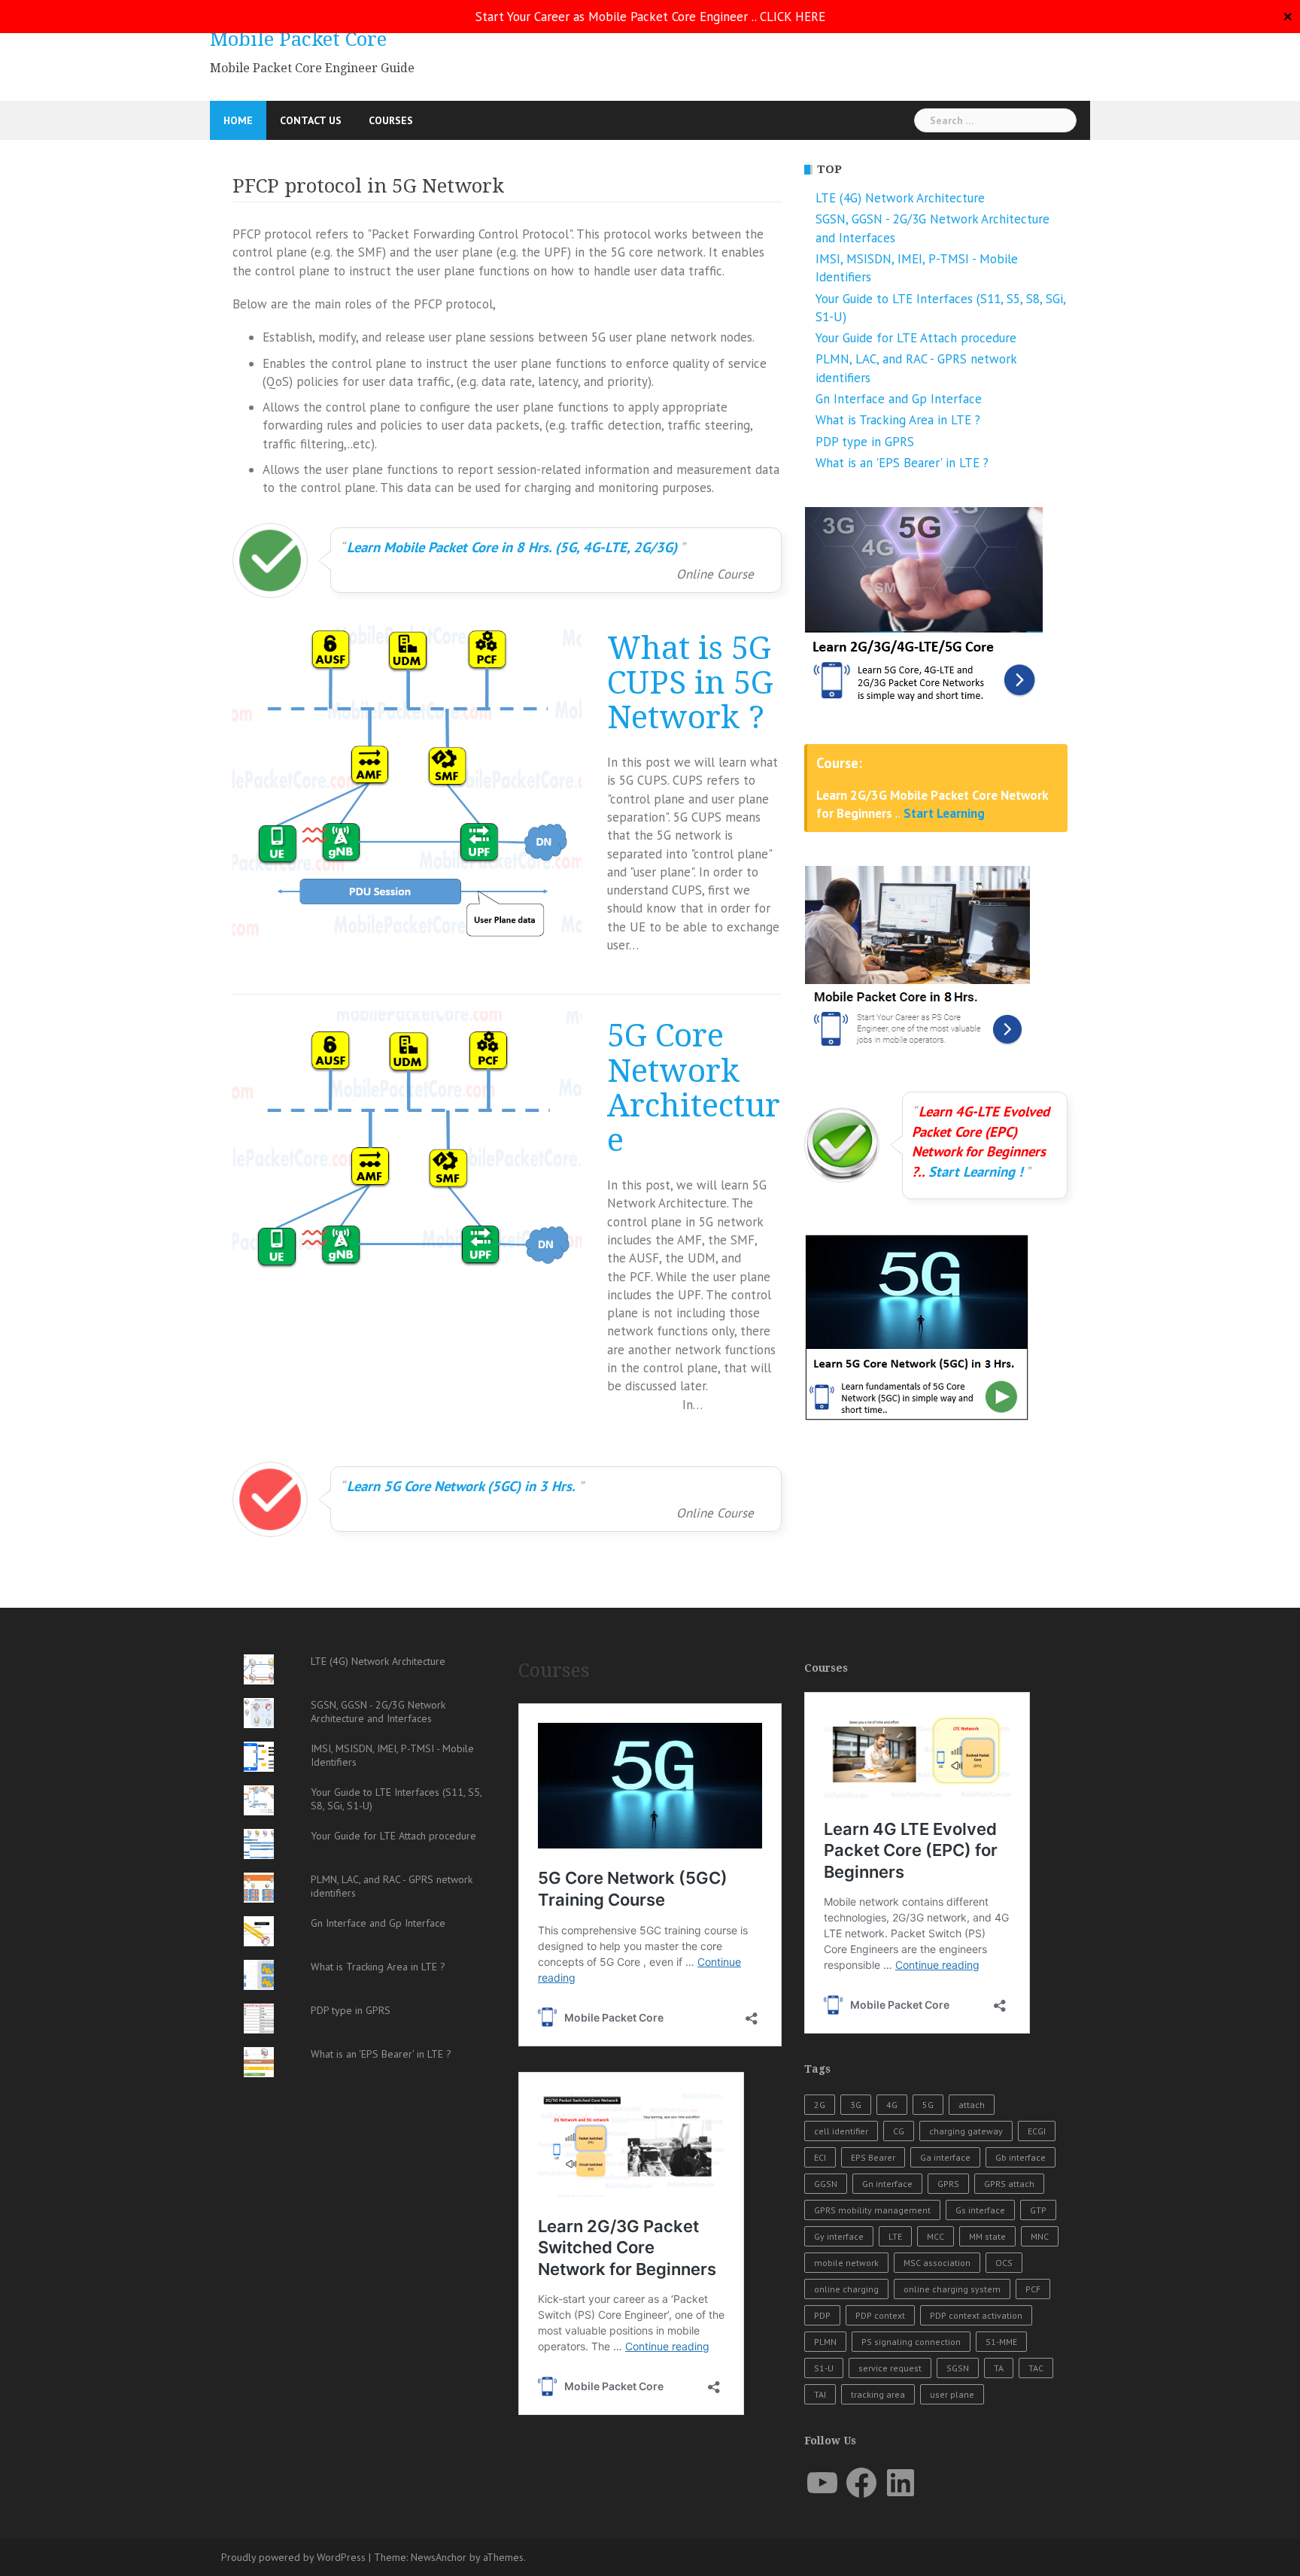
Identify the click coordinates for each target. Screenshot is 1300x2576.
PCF (1033, 2289)
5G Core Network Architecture (694, 1088)
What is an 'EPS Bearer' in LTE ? (902, 463)
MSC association (937, 2263)
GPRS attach (1009, 2184)
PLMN (825, 2342)
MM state (987, 2236)
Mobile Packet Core (298, 39)
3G (856, 2105)
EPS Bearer (873, 2157)
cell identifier (841, 2131)
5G (928, 2105)
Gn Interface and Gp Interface (899, 399)
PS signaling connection (911, 2342)
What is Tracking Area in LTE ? (898, 420)
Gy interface (839, 2236)
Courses (391, 120)
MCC (936, 2236)
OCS (1004, 2263)
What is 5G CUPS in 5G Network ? (690, 683)
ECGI (1037, 2131)
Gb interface (1021, 2157)
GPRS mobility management (872, 2210)
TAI (820, 2394)
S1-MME (1001, 2342)
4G (892, 2105)
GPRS (948, 2184)
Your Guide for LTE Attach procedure (916, 338)
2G (820, 2105)
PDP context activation (976, 2315)
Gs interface (980, 2210)
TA (999, 2368)
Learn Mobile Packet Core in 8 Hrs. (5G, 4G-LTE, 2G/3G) (512, 547)
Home (238, 120)
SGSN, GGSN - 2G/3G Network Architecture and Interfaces (378, 1712)
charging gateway (966, 2131)
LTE (895, 2236)
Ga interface (945, 2157)
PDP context (880, 2315)
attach (972, 2105)
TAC (1036, 2368)
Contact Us (311, 120)
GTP (1038, 2210)
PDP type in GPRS (865, 442)
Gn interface (887, 2184)
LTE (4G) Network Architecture (900, 198)
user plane (952, 2394)
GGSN (826, 2184)
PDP (822, 2315)
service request (890, 2368)
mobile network (846, 2263)
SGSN (958, 2368)
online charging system (952, 2289)
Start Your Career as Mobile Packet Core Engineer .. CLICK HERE (650, 17)
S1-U (824, 2368)
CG (899, 2131)
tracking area (878, 2394)
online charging (846, 2289)
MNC (1040, 2236)
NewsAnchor (439, 2557)
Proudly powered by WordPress (293, 2557)
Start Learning (944, 813)
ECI (820, 2157)
